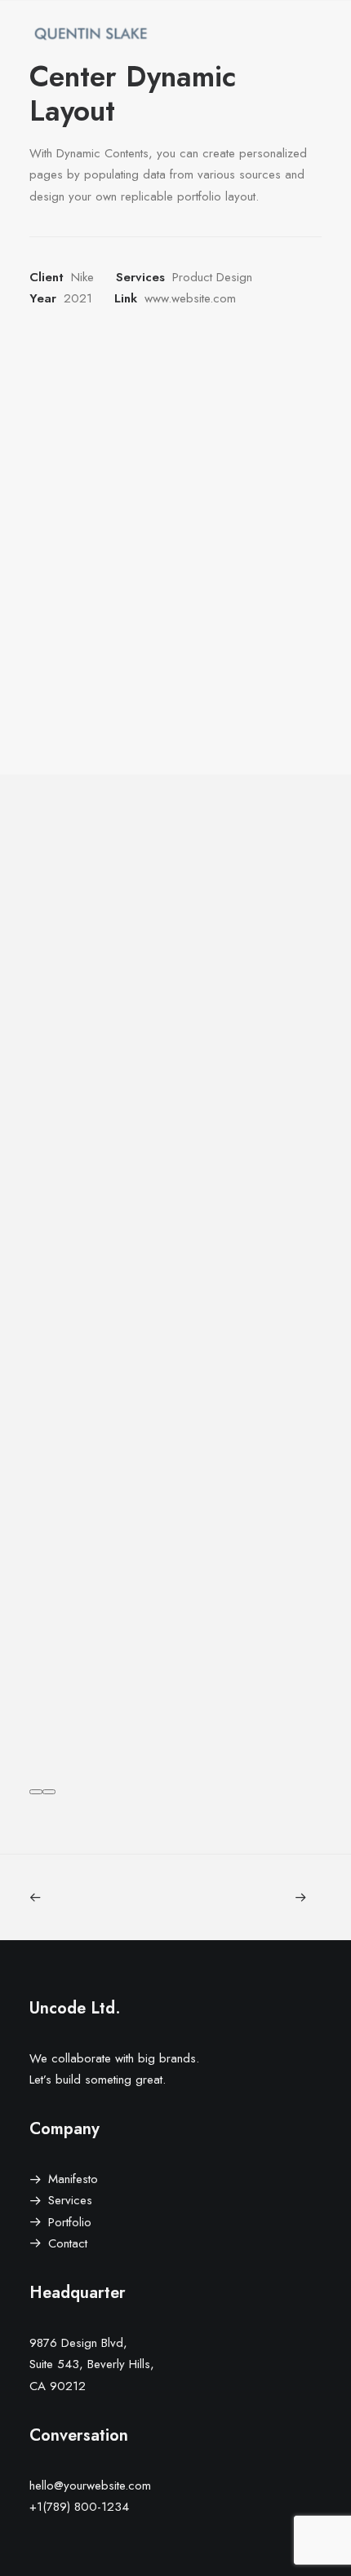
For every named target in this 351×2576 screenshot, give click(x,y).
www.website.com (190, 298)
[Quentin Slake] (91, 33)
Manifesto (73, 2179)
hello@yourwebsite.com (90, 2486)
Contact (68, 2243)
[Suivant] (49, 1792)
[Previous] (36, 1792)
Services (70, 2200)
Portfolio (70, 2222)
